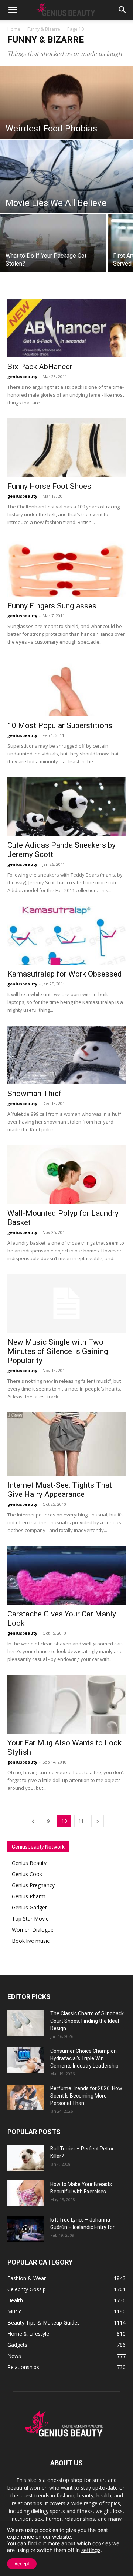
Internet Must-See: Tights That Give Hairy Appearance (60, 1490)
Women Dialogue (33, 1930)
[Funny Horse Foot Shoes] (66, 448)
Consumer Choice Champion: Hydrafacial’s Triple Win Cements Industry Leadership (84, 2058)
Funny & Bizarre (44, 29)
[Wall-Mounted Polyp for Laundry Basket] (66, 1175)
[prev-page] (33, 1821)
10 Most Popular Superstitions (60, 725)
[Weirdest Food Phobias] (66, 134)
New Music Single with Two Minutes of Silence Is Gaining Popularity (58, 1351)
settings (91, 2550)
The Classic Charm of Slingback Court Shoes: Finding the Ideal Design (87, 2021)
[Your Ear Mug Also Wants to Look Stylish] (66, 1704)
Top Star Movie (30, 1918)
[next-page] (98, 1821)
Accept (22, 2564)
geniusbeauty (22, 376)
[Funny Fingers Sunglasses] (66, 567)
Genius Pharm (29, 1896)
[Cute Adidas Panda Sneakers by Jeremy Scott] (66, 807)
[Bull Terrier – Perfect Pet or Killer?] (26, 2158)
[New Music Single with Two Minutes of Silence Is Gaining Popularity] (66, 1304)
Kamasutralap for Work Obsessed (65, 974)
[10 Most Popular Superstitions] (66, 687)
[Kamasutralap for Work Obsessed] (66, 935)
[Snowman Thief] (66, 1055)
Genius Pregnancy (33, 1885)
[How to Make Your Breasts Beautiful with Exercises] (26, 2193)
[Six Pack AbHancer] (66, 328)
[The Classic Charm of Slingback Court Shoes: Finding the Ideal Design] (26, 2023)
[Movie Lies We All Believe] (66, 181)
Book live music (31, 1941)
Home (14, 29)
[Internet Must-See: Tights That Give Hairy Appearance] (66, 1444)
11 (81, 1821)
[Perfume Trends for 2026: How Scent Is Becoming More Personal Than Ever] (26, 2098)
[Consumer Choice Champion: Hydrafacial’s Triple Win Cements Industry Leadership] (26, 2060)
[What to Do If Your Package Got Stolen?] (53, 247)
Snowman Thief (35, 1094)
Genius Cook (27, 1874)
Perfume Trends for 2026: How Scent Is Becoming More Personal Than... (86, 2096)
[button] (13, 10)
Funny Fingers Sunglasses (52, 606)
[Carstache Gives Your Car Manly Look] (66, 1575)
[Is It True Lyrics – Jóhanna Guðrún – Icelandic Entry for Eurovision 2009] (26, 2229)
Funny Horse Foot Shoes (49, 486)
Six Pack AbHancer (40, 367)
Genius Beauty (29, 1863)
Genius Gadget (29, 1907)
